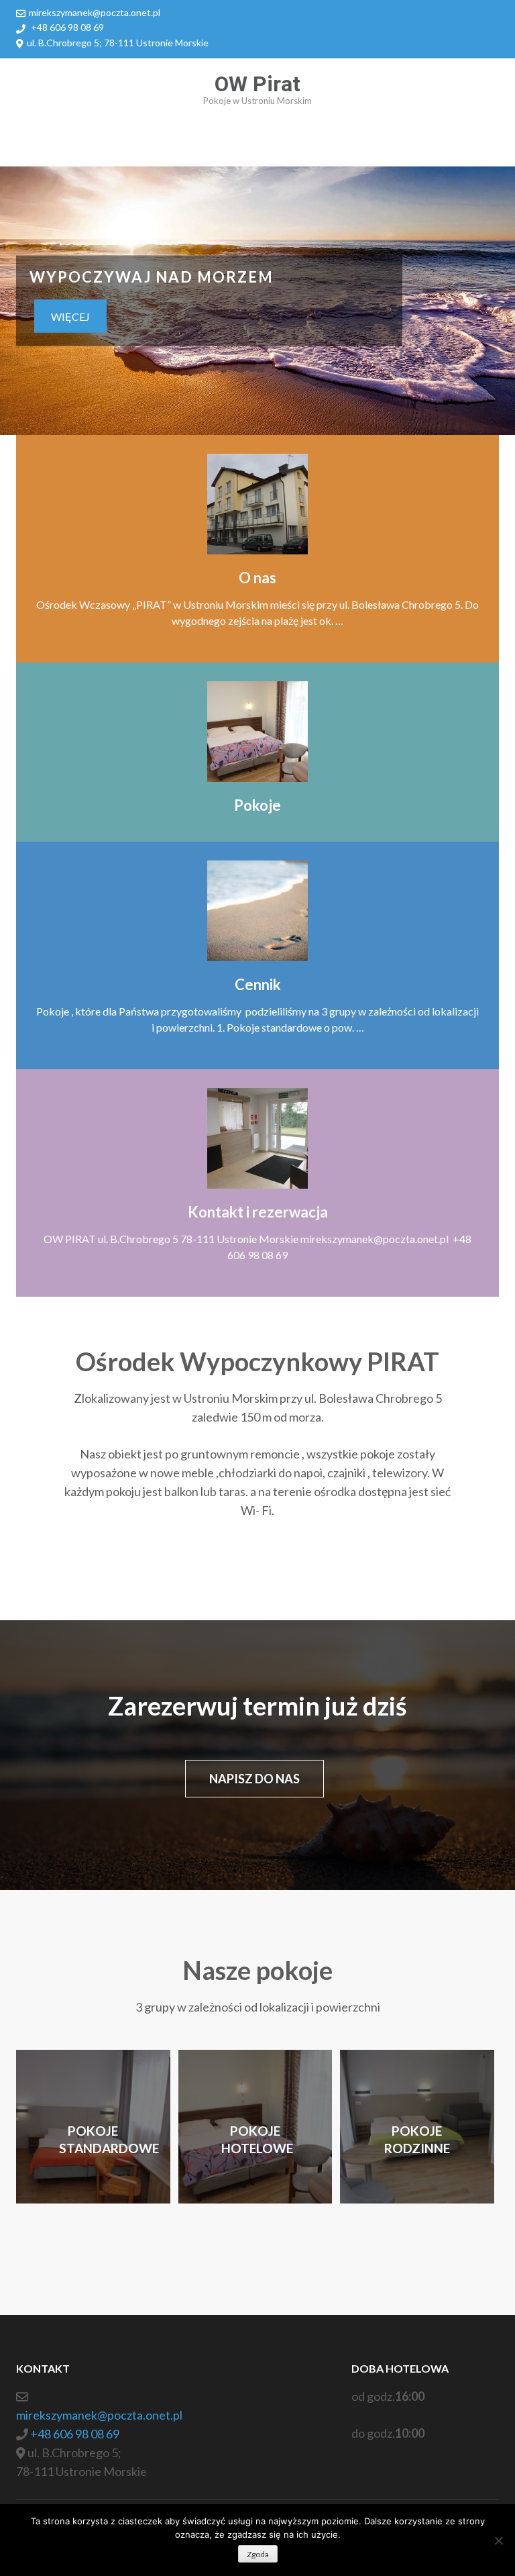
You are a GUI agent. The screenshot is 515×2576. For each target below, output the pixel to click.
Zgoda (258, 2554)
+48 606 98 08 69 (67, 27)
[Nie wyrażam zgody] (498, 2540)
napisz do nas (254, 1779)
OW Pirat (257, 84)
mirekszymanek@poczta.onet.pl (95, 12)
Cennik (258, 984)
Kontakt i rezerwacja (258, 1212)
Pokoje (257, 805)
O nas (257, 578)
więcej (70, 316)
